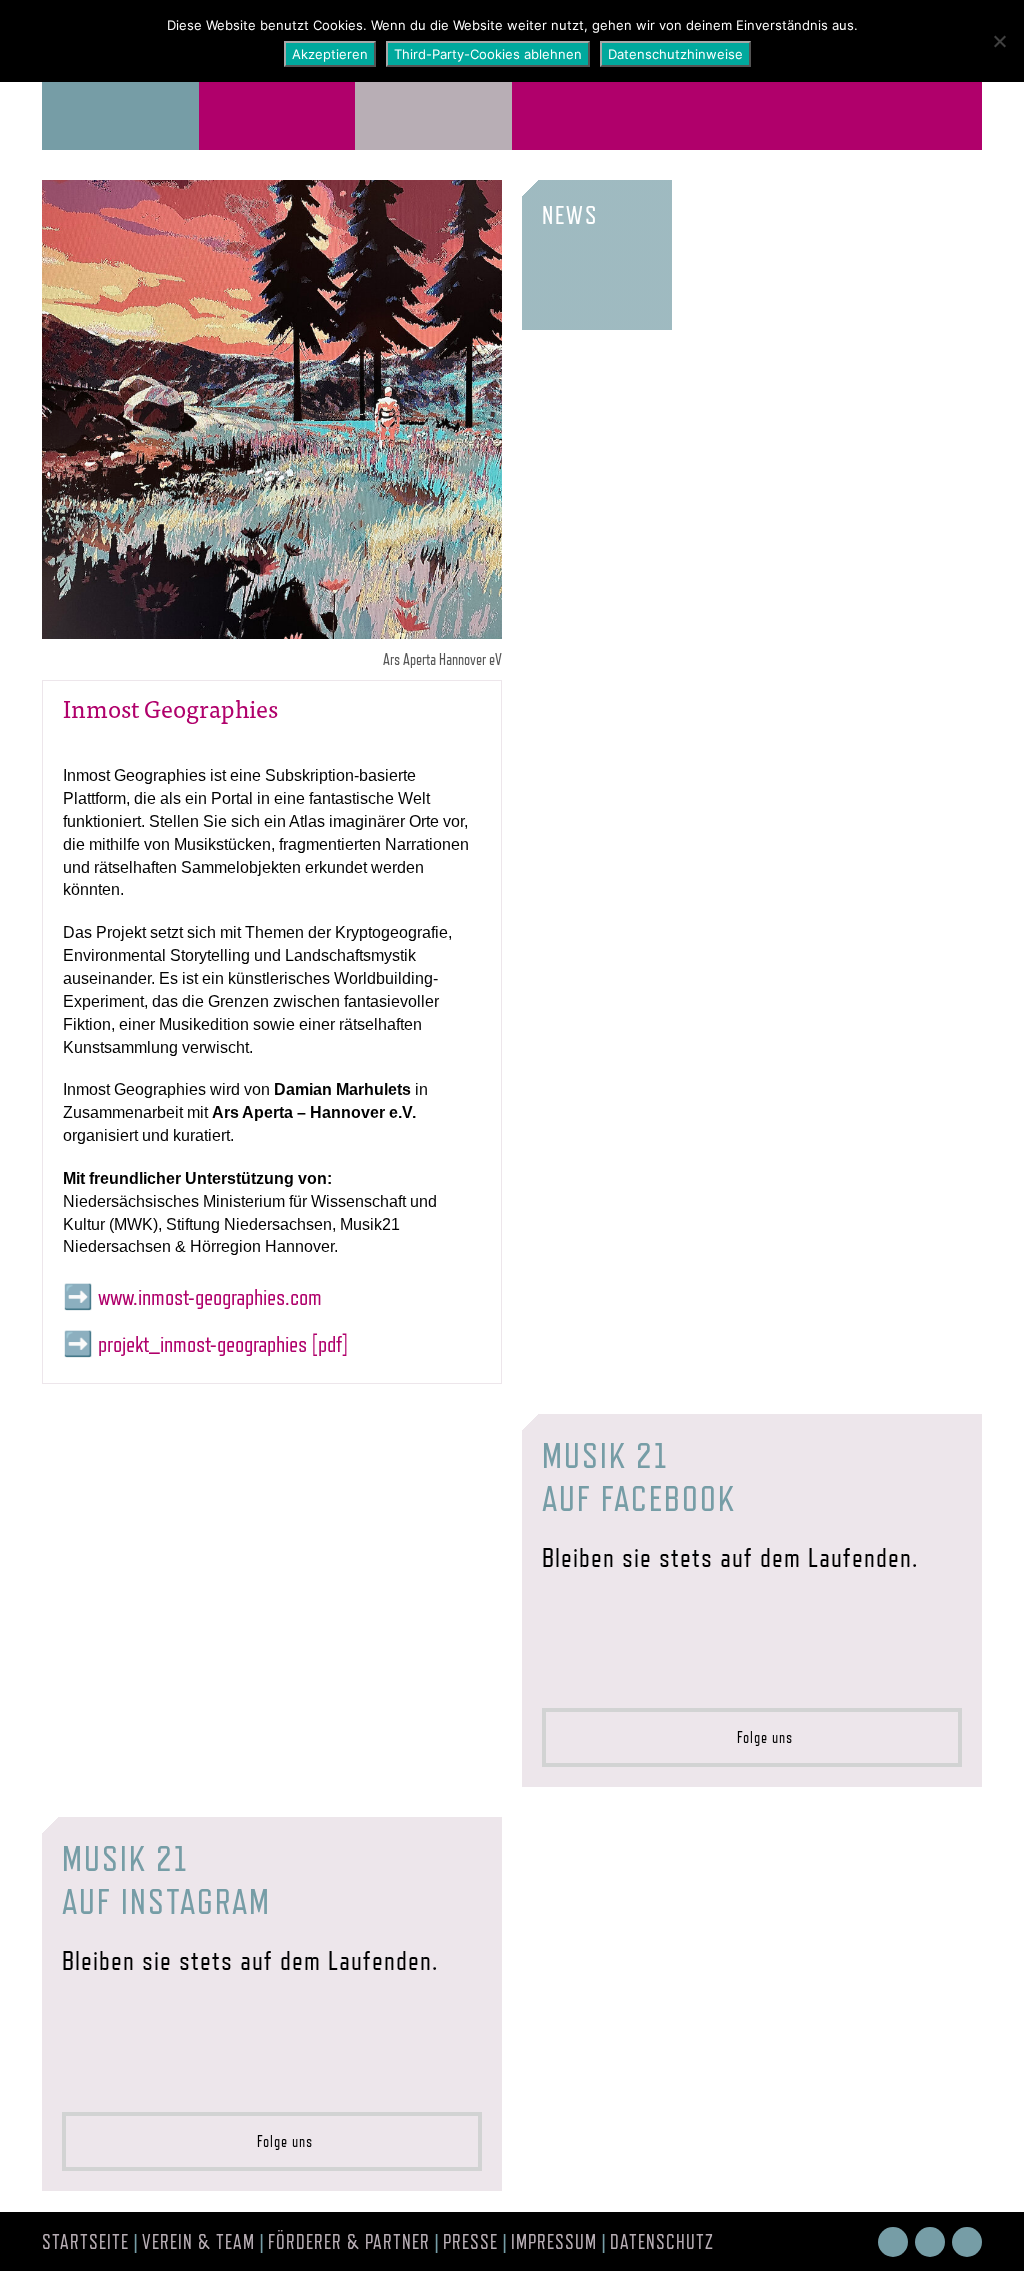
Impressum (554, 2242)
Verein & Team (198, 2242)
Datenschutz (662, 2242)
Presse (470, 2242)
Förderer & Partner (349, 2242)
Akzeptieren (330, 54)
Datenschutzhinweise (675, 54)
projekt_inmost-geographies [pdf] (223, 1343)
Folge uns (759, 1737)
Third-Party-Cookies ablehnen (488, 54)
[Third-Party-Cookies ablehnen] (999, 41)
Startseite (85, 2242)
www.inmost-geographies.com (210, 1296)
